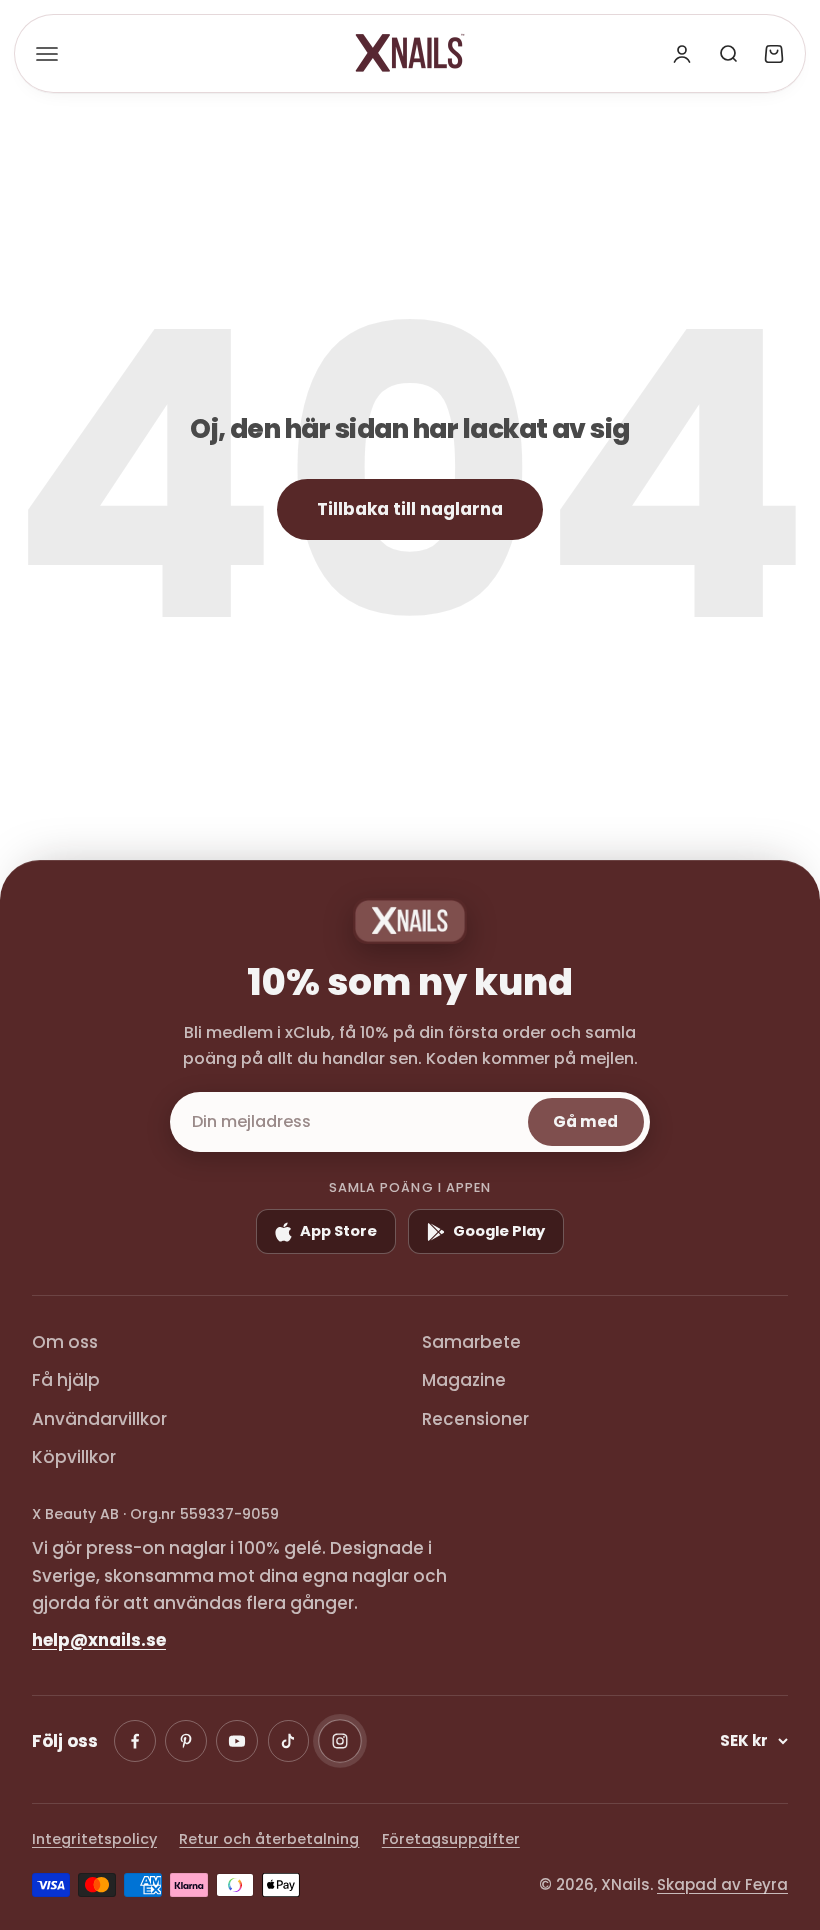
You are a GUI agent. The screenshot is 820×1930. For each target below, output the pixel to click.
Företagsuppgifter (451, 1839)
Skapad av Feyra (722, 1884)
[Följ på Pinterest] (186, 1741)
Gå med (585, 1121)
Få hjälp (66, 1380)
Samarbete (471, 1342)
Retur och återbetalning (269, 1839)
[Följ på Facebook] (135, 1741)
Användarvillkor (99, 1419)
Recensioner (475, 1419)
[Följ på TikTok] (289, 1741)
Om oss (65, 1342)
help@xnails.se (99, 1640)
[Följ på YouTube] (237, 1741)
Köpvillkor (74, 1457)
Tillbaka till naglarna (410, 509)
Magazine (464, 1380)
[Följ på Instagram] (340, 1741)
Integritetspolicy (94, 1839)
